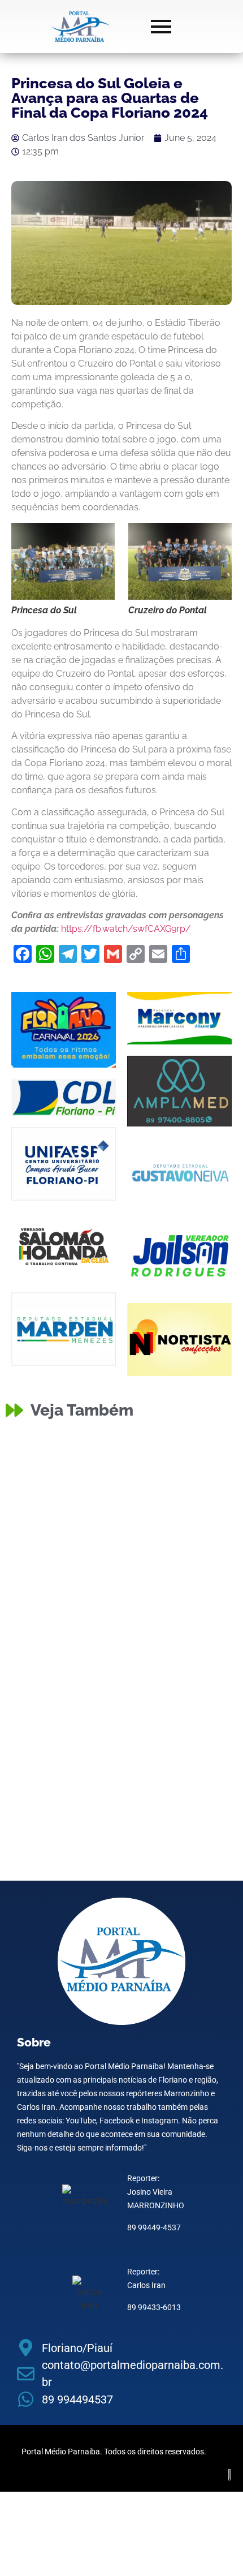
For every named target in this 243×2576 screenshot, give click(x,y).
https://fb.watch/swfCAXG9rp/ (126, 929)
